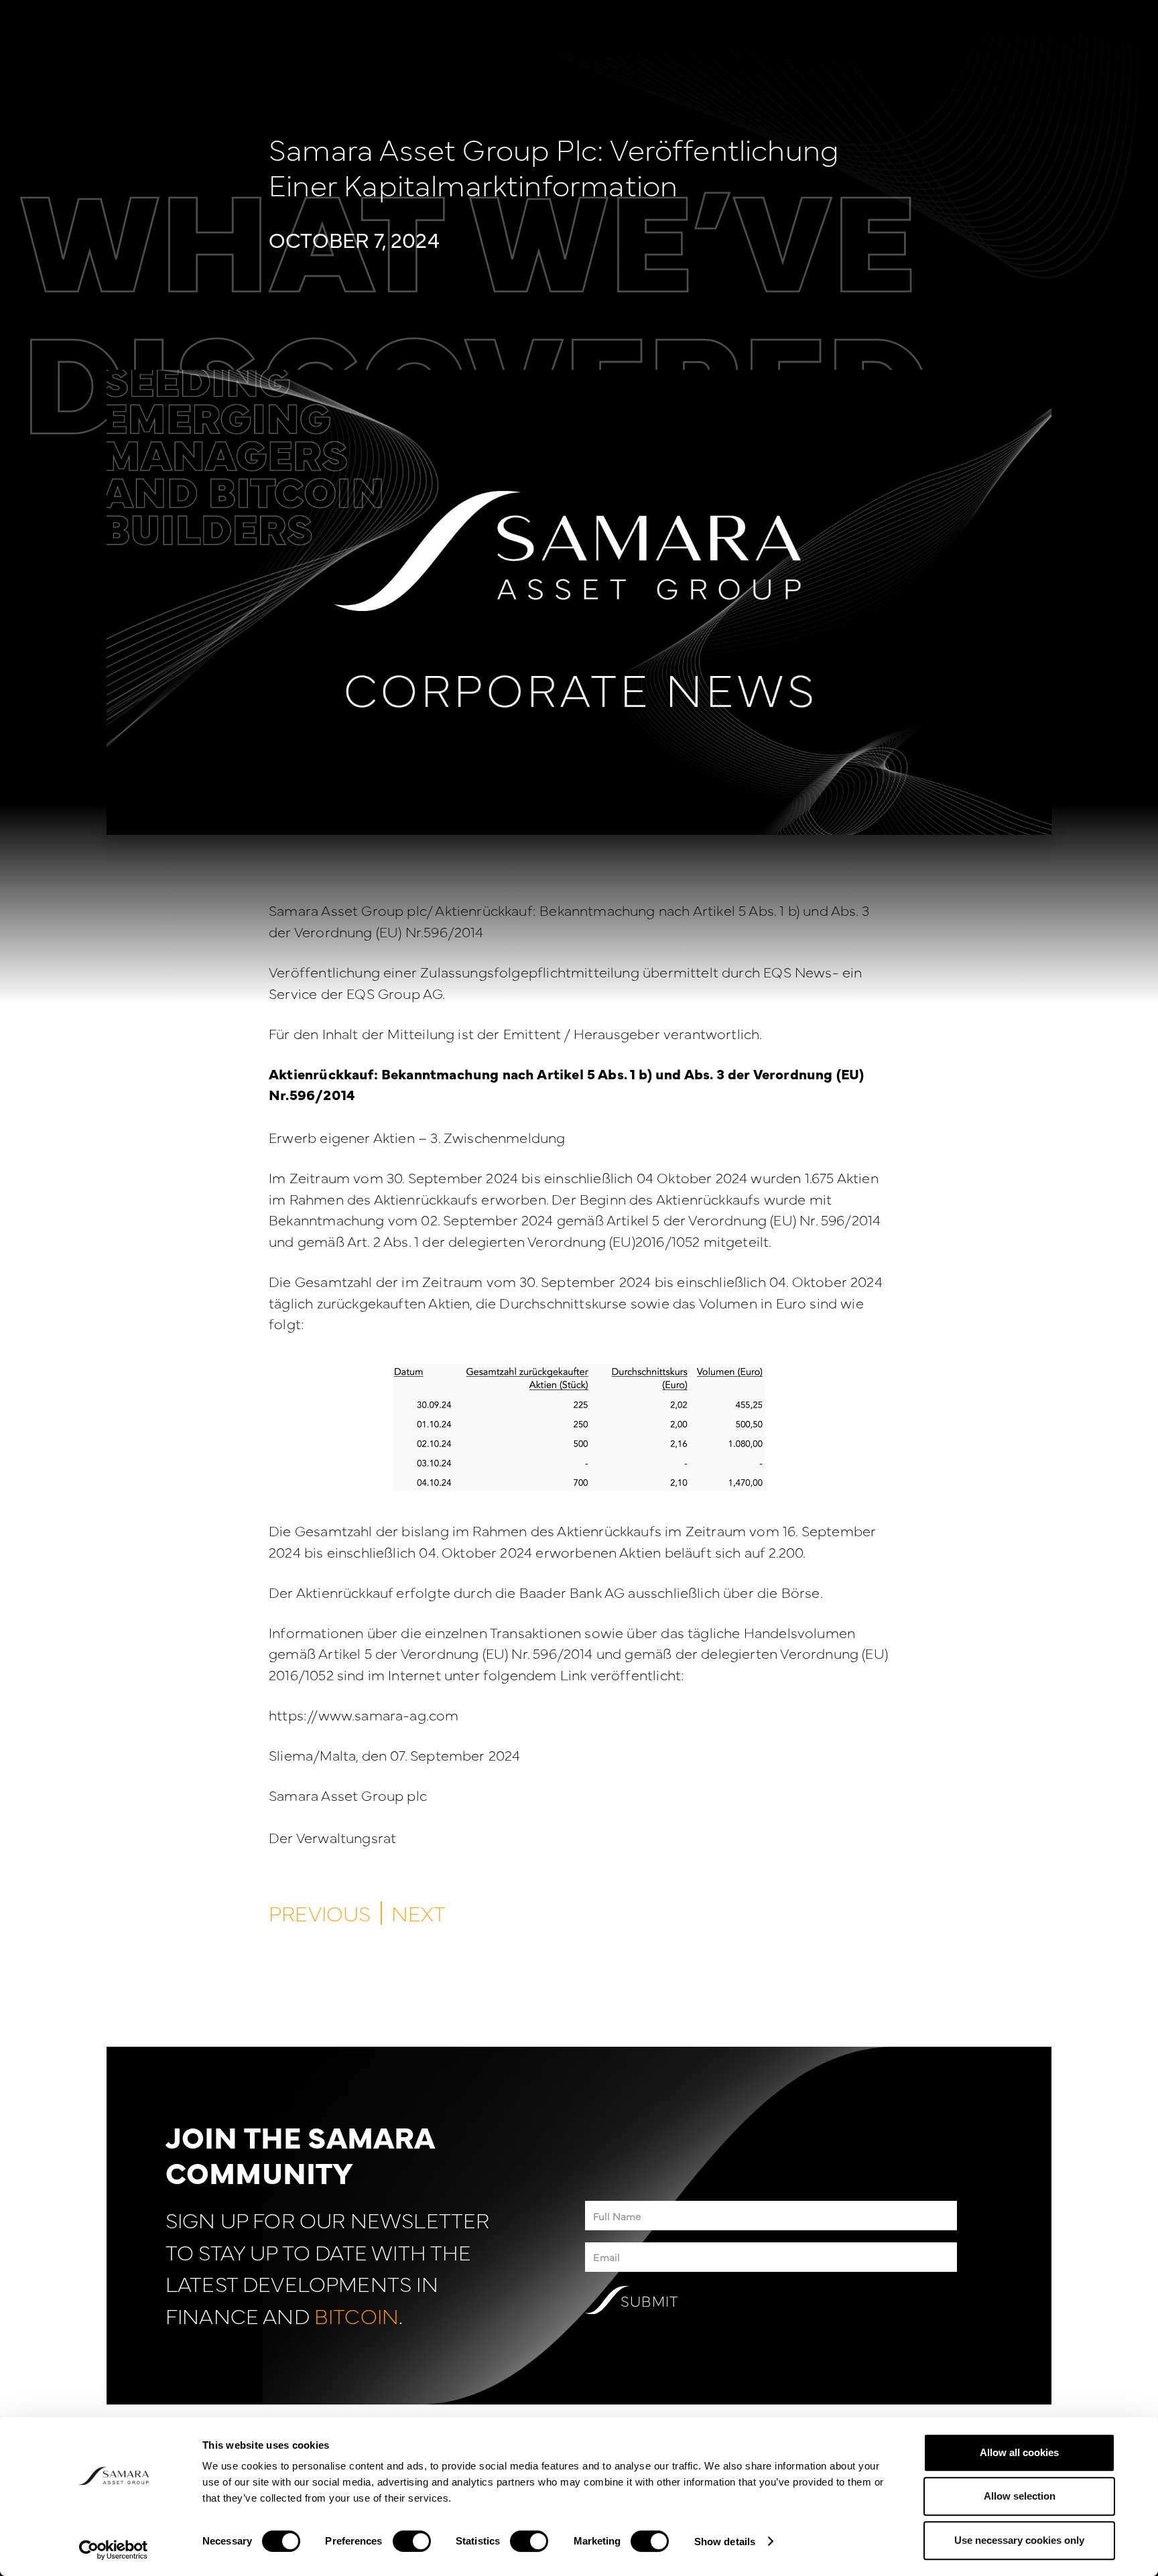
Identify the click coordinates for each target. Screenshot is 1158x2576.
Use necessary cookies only (1019, 2540)
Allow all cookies (1019, 2452)
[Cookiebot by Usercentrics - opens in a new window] (114, 2550)
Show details (725, 2541)
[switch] (412, 2541)
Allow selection (1020, 2497)
